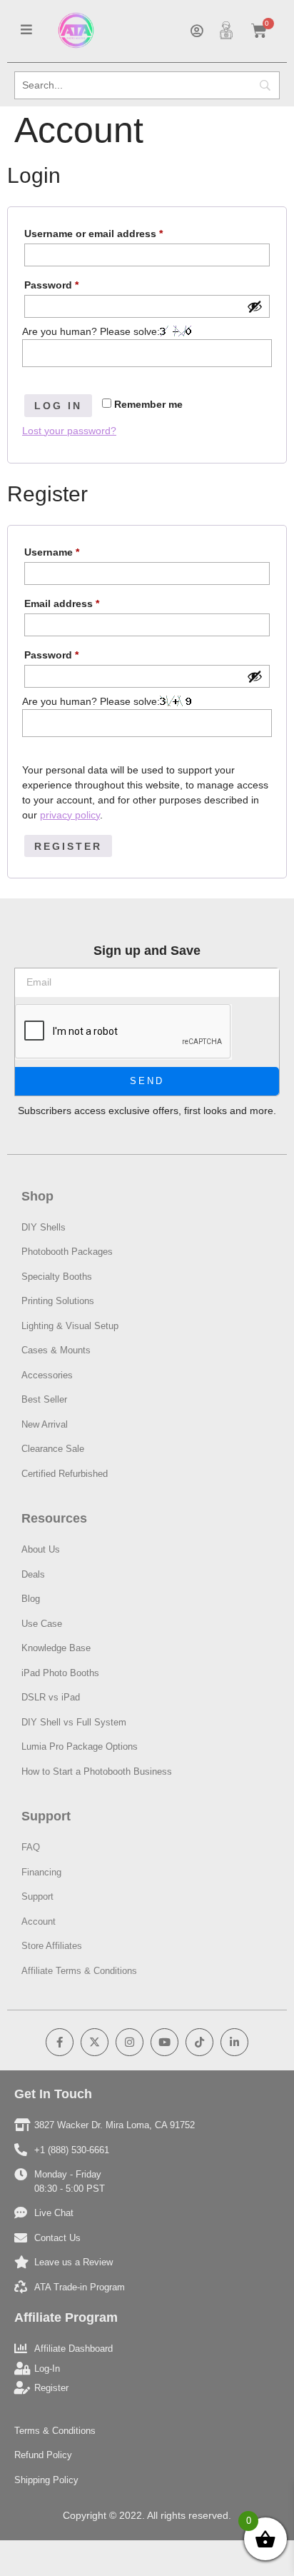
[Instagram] (130, 2042)
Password (73, 283)
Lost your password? (69, 431)
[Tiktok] (199, 2042)
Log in (58, 406)
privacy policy (70, 815)
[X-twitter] (95, 2042)
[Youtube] (164, 2042)
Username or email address (115, 231)
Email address (83, 601)
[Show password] (255, 306)
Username (73, 550)
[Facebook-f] (60, 2042)
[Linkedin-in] (234, 2042)
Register (68, 846)
